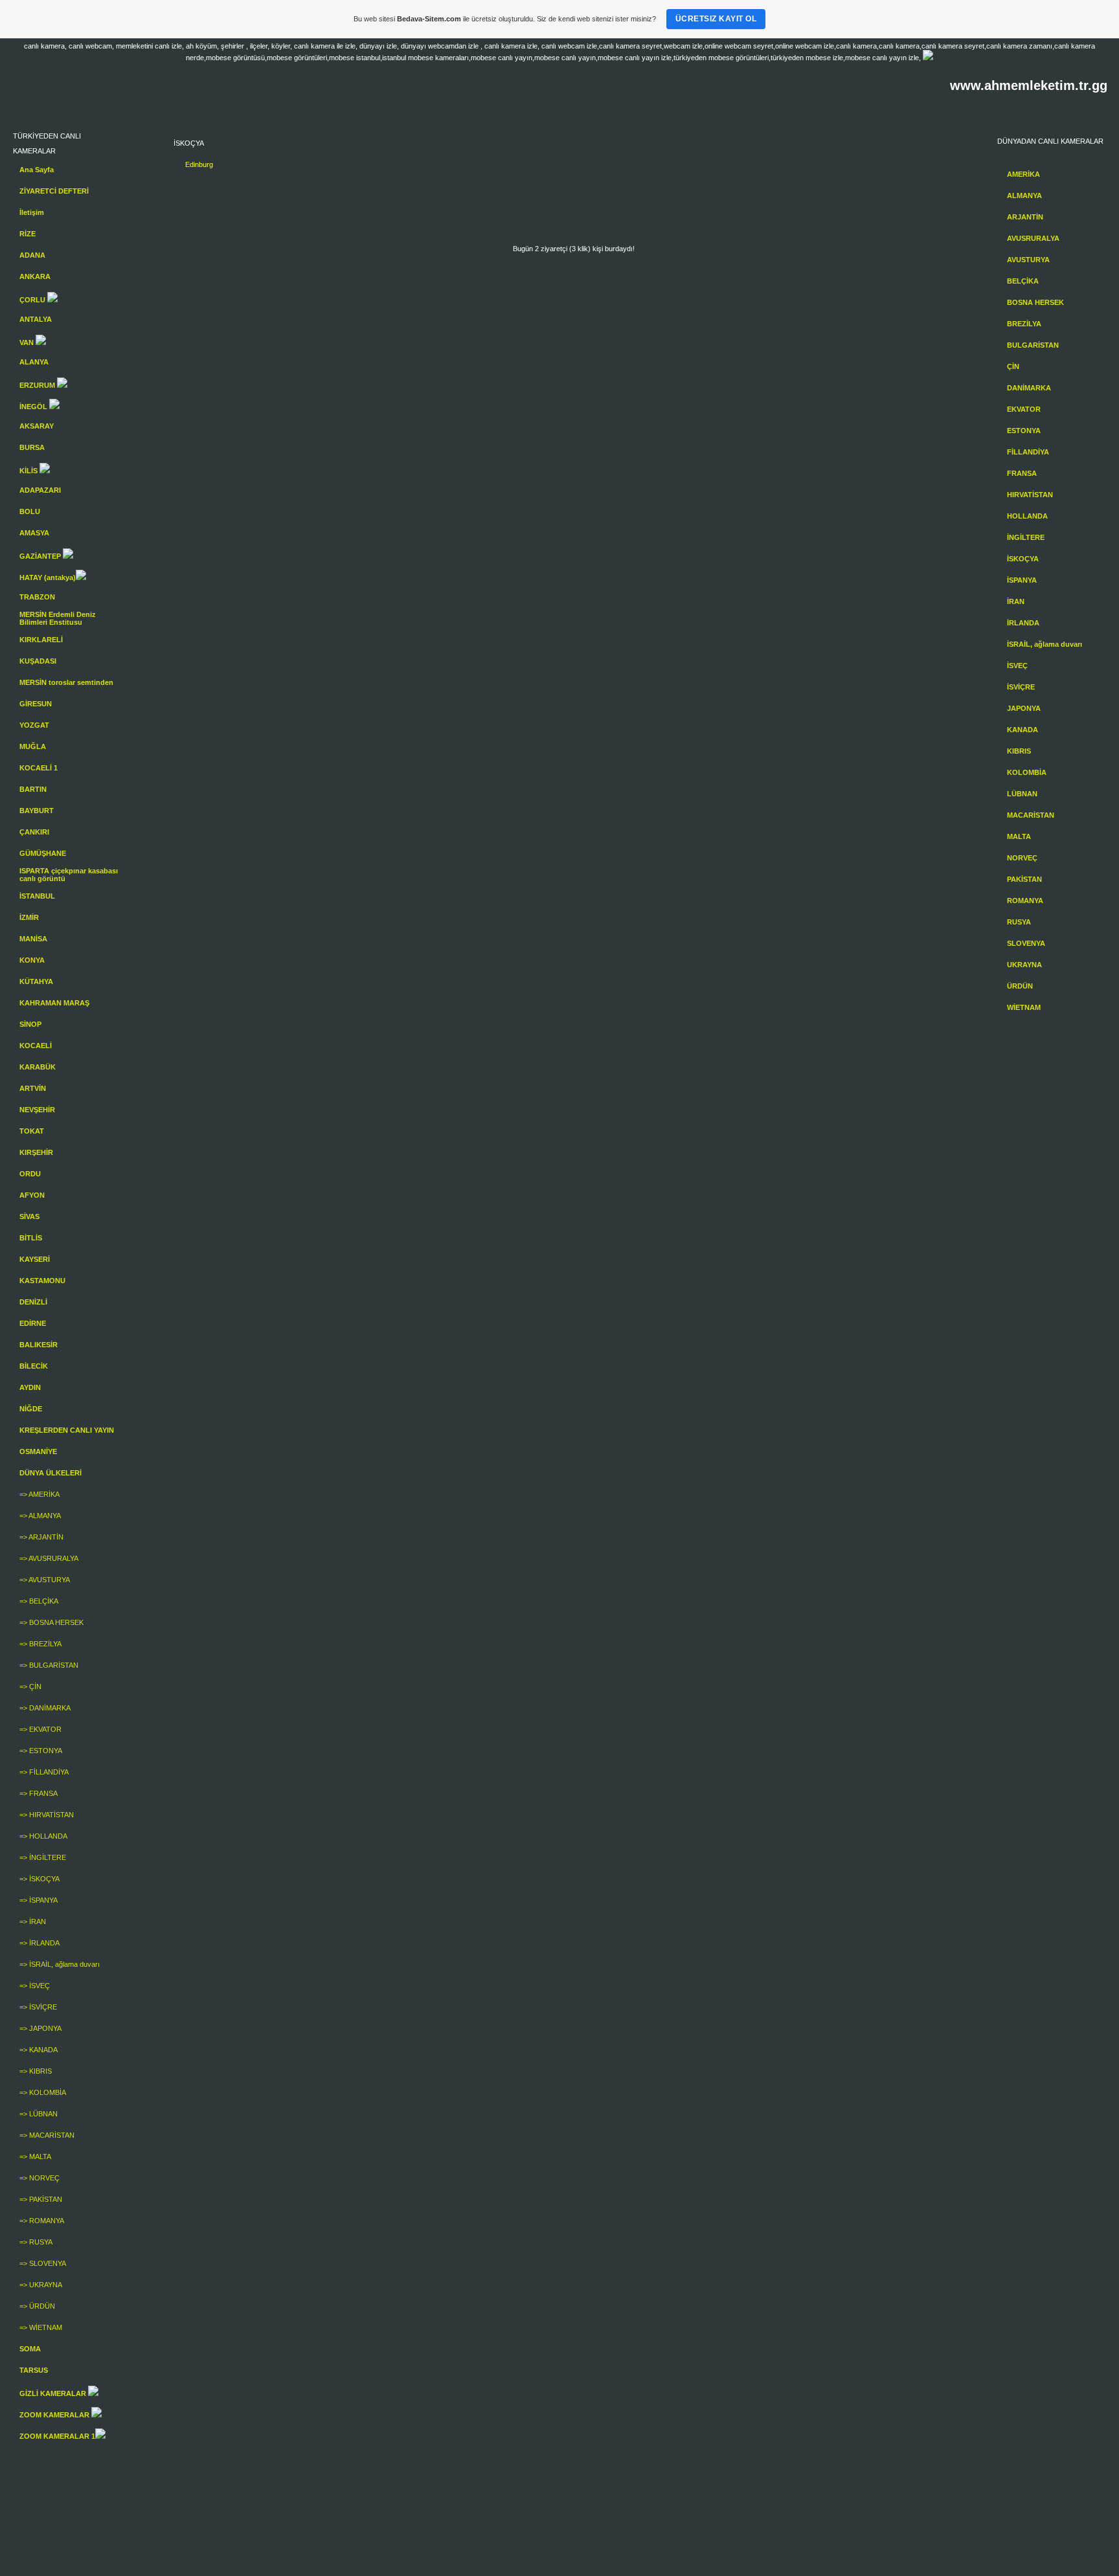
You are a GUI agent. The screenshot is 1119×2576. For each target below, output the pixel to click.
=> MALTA (35, 2156)
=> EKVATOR (40, 1729)
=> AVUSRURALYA (49, 1558)
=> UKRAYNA (41, 2285)
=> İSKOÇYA (40, 1879)
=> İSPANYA (39, 1900)
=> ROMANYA (42, 2221)
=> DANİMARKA (45, 1708)
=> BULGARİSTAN (49, 1665)
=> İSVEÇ (35, 1986)
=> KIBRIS (36, 2071)
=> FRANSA (39, 1793)
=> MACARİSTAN (47, 2135)
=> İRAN (33, 1921)
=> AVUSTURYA (45, 1580)
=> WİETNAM (41, 2327)
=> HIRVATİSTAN (47, 1815)
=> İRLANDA (40, 1943)
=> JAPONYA (40, 2028)
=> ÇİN (30, 1686)
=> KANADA (39, 2050)
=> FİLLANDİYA (44, 1772)
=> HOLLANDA (43, 1836)
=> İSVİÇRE (38, 2007)
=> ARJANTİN (41, 1537)
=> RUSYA (36, 2242)
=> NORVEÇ (40, 2178)
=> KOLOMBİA (43, 2092)
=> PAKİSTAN (41, 2199)
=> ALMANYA (40, 1516)
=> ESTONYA (41, 1751)
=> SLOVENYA (43, 2263)
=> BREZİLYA (40, 1644)
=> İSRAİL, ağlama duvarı (60, 1964)
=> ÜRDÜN (37, 2306)
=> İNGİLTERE (43, 1857)
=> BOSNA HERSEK (51, 1622)
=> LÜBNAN (39, 2114)
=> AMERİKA (40, 1494)
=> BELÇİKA (39, 1601)
